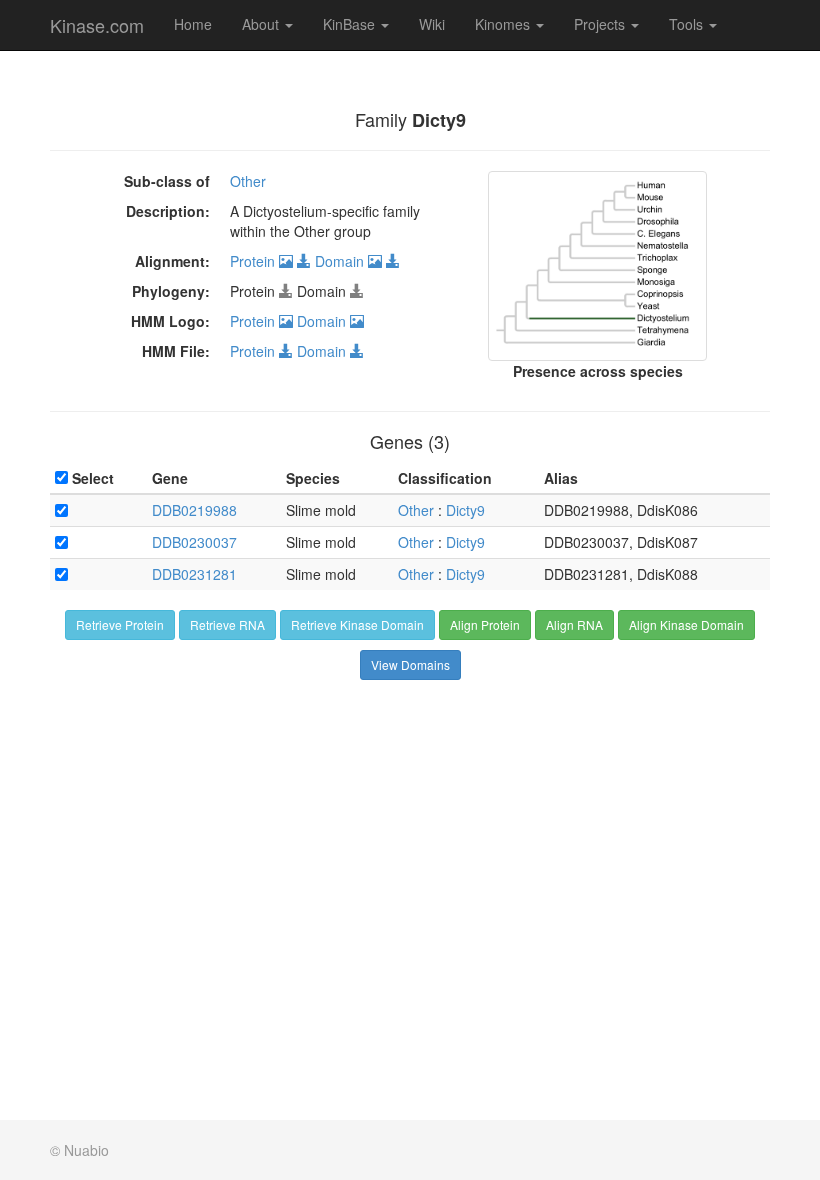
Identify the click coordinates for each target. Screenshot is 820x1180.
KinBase (351, 24)
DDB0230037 (194, 542)
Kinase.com (97, 25)
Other (248, 181)
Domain (341, 261)
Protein (254, 261)
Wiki (432, 24)
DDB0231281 (194, 574)
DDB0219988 (194, 510)
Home (193, 24)
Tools (688, 24)
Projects (601, 24)
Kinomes (504, 24)
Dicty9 (465, 510)
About (262, 24)
